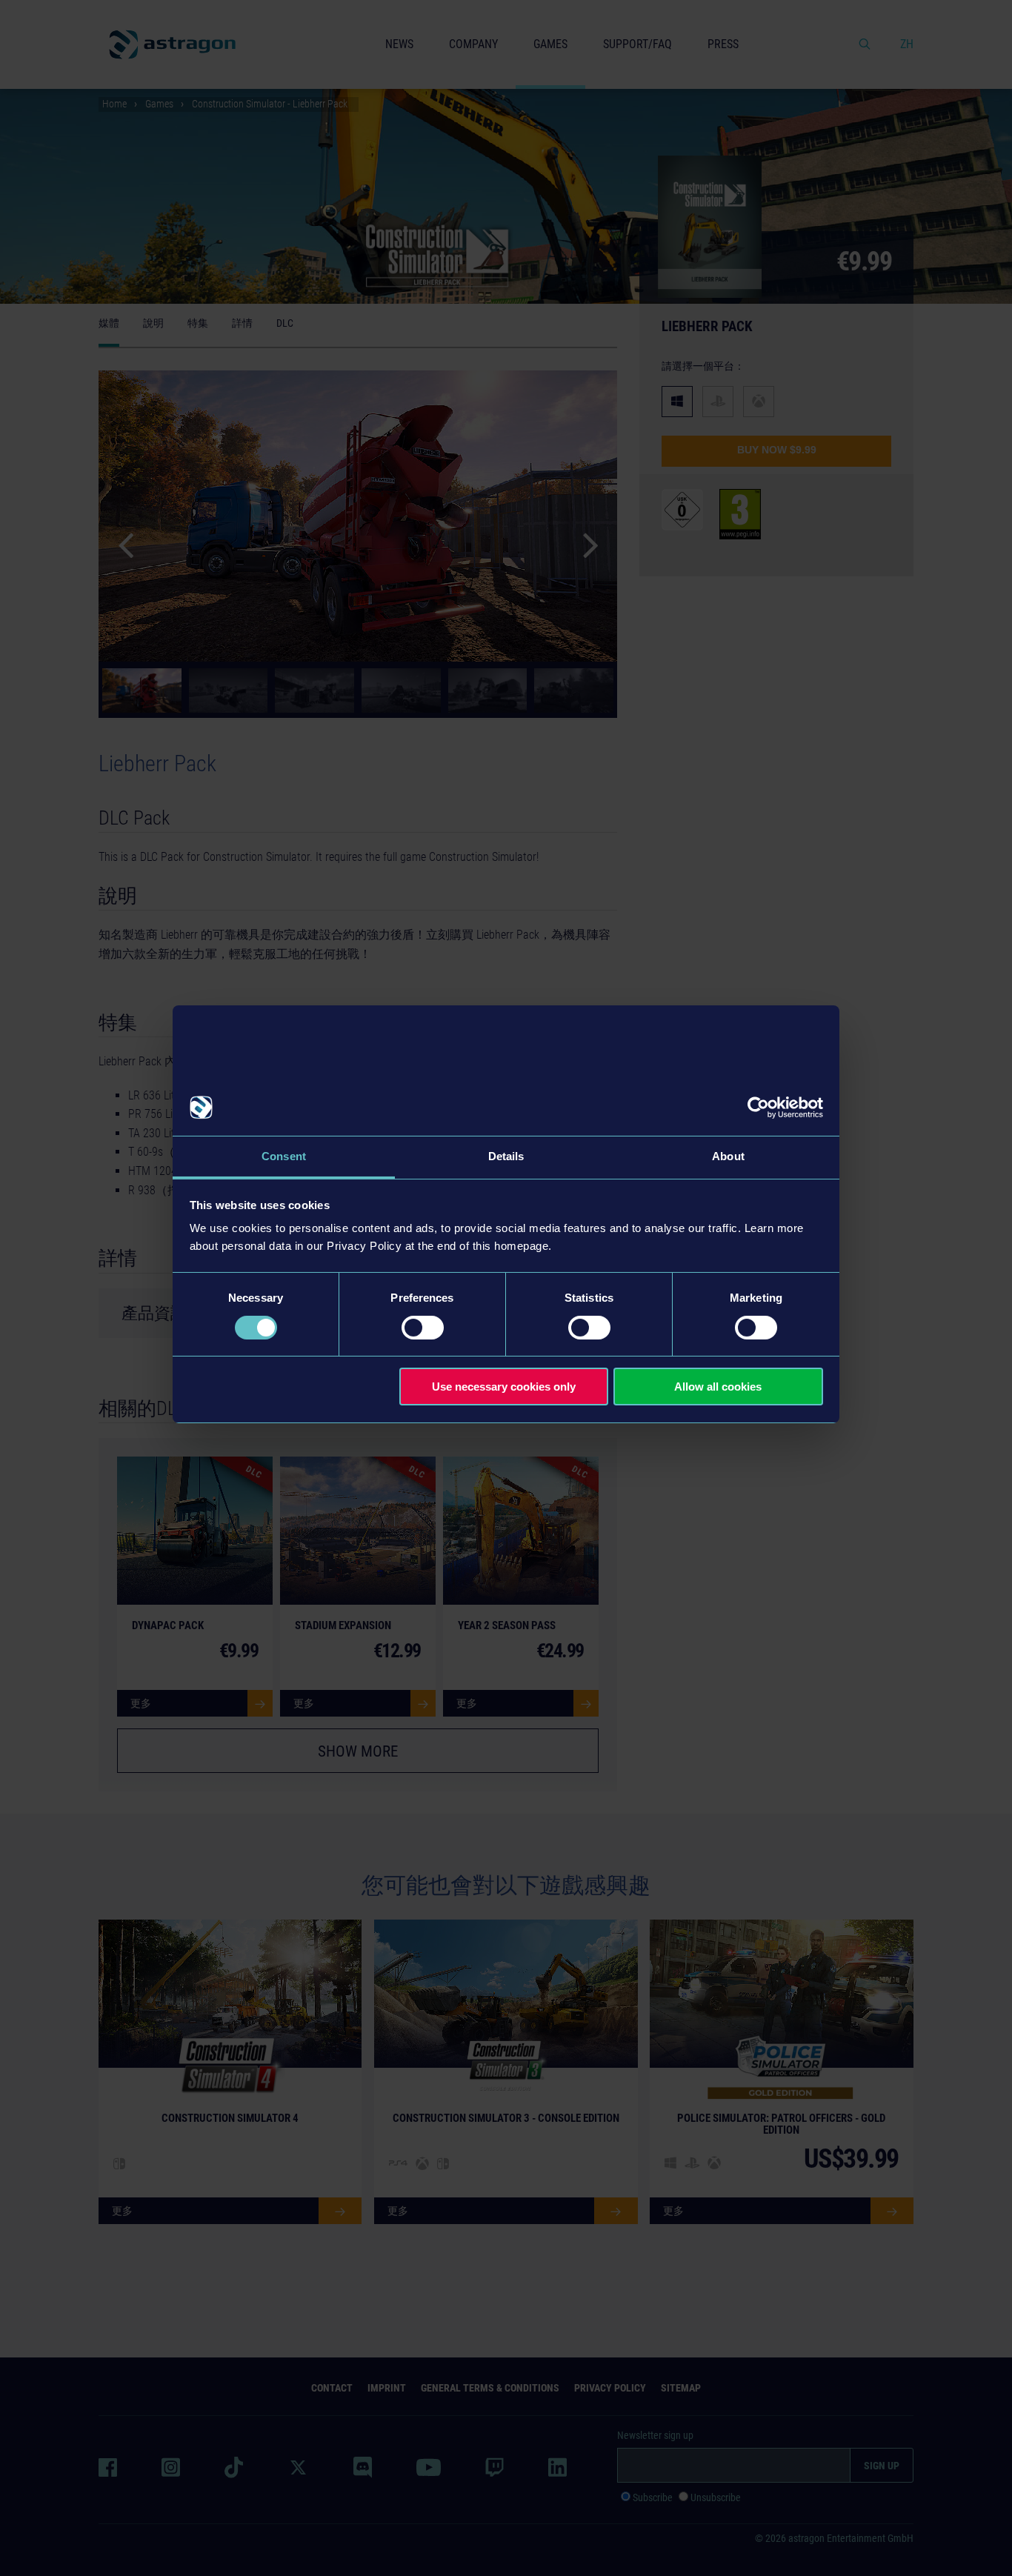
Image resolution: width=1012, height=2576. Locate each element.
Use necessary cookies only (504, 1387)
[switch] (423, 1328)
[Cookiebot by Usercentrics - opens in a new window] (758, 1108)
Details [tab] (506, 1156)
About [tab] (728, 1156)
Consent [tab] (284, 1156)
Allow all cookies (718, 1387)
